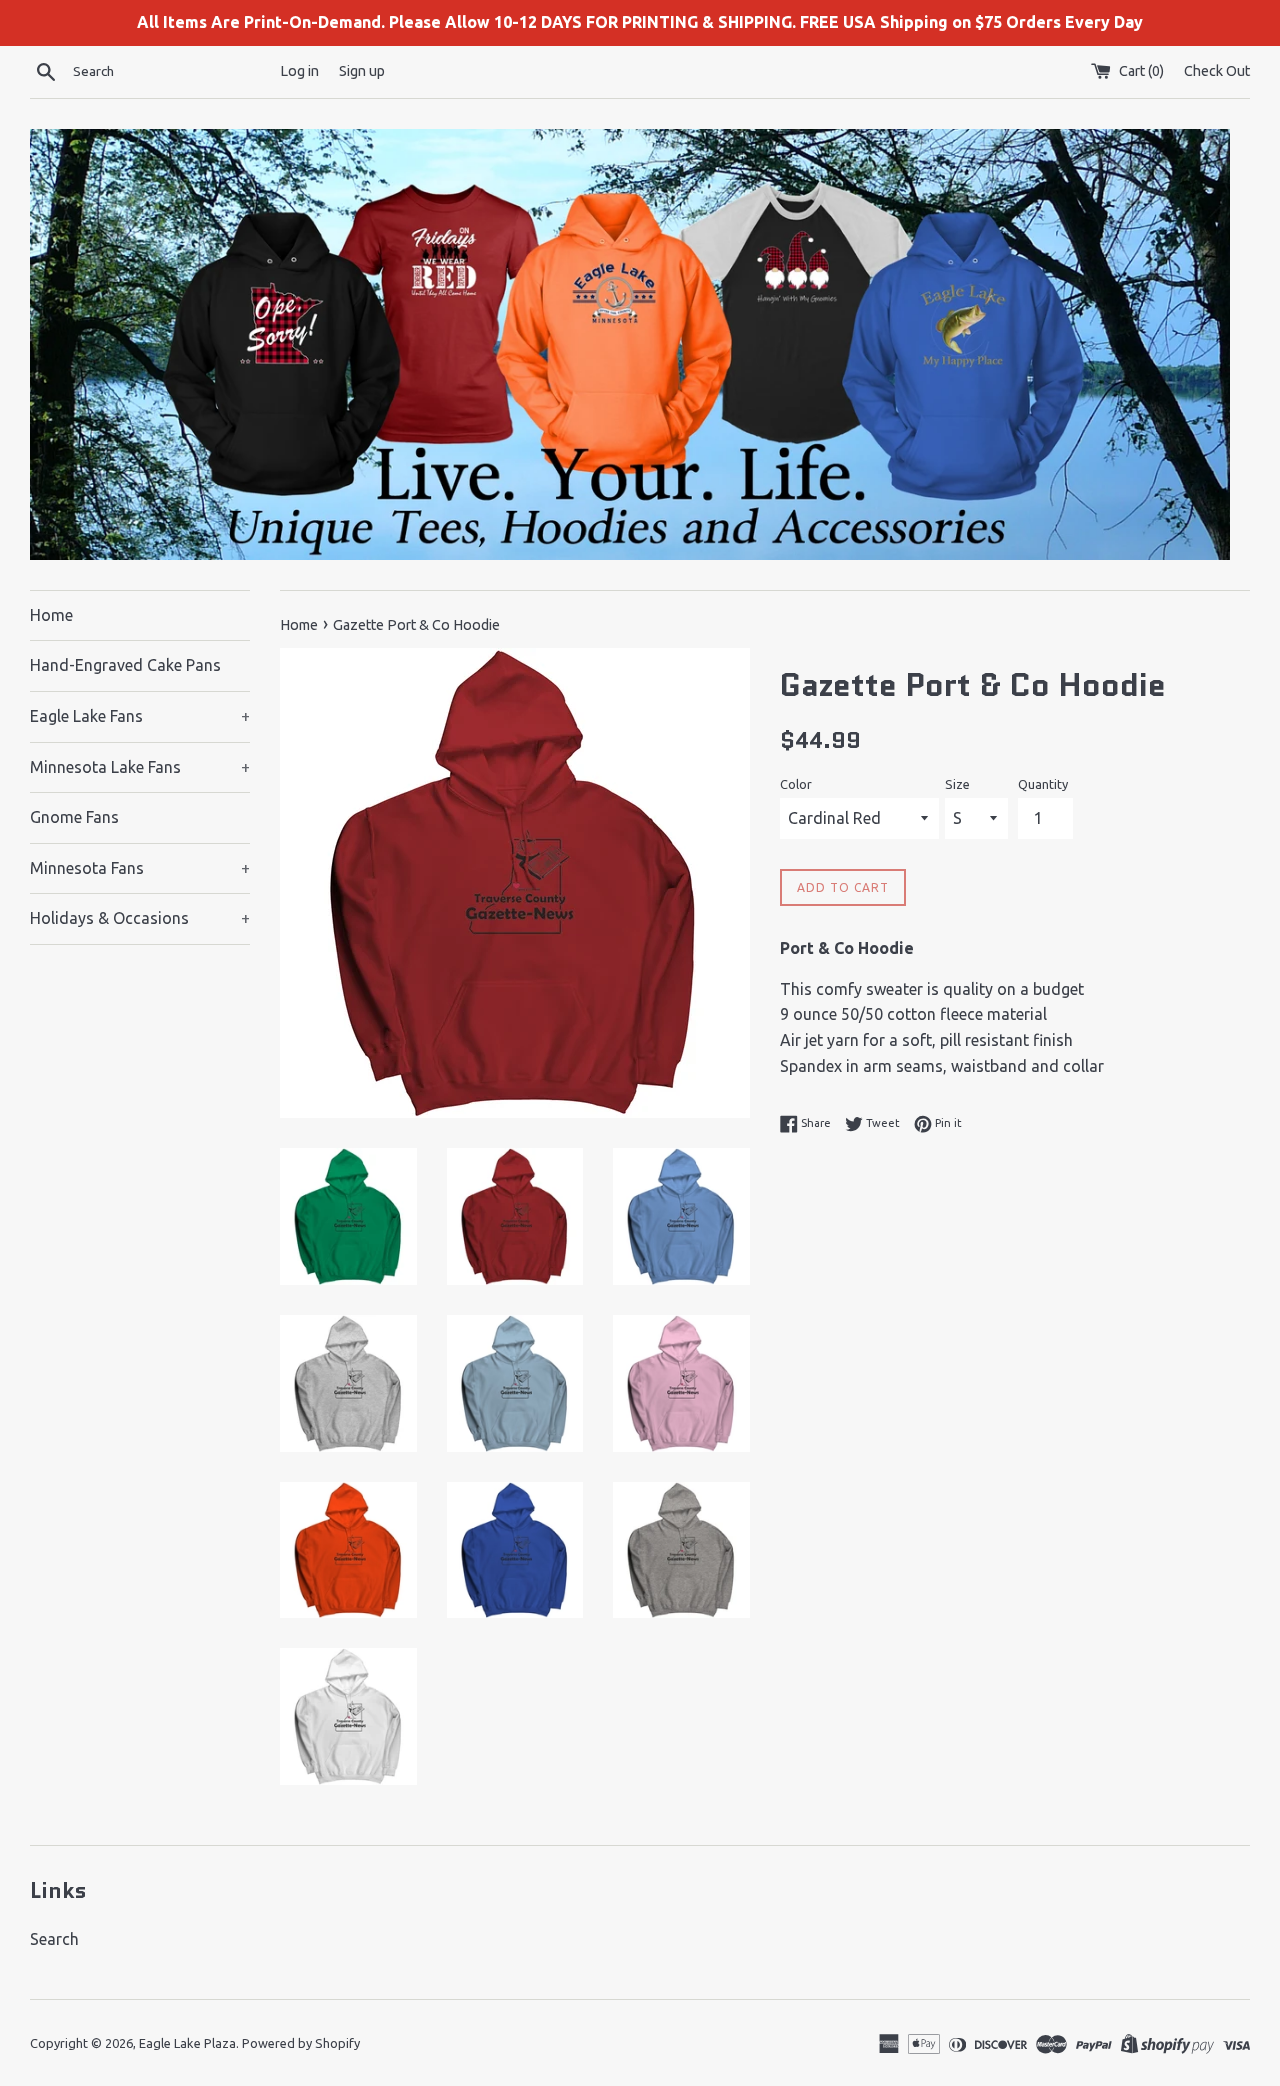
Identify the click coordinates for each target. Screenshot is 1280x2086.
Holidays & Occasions (140, 918)
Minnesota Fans (140, 868)
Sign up (362, 71)
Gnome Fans (74, 817)
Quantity (1043, 784)
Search (54, 1939)
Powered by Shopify (301, 2043)
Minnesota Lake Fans (140, 767)
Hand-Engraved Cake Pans (125, 665)
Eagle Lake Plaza (187, 2043)
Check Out (1217, 71)
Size (957, 784)
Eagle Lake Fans (140, 716)
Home (51, 615)
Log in (299, 71)
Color (796, 784)
